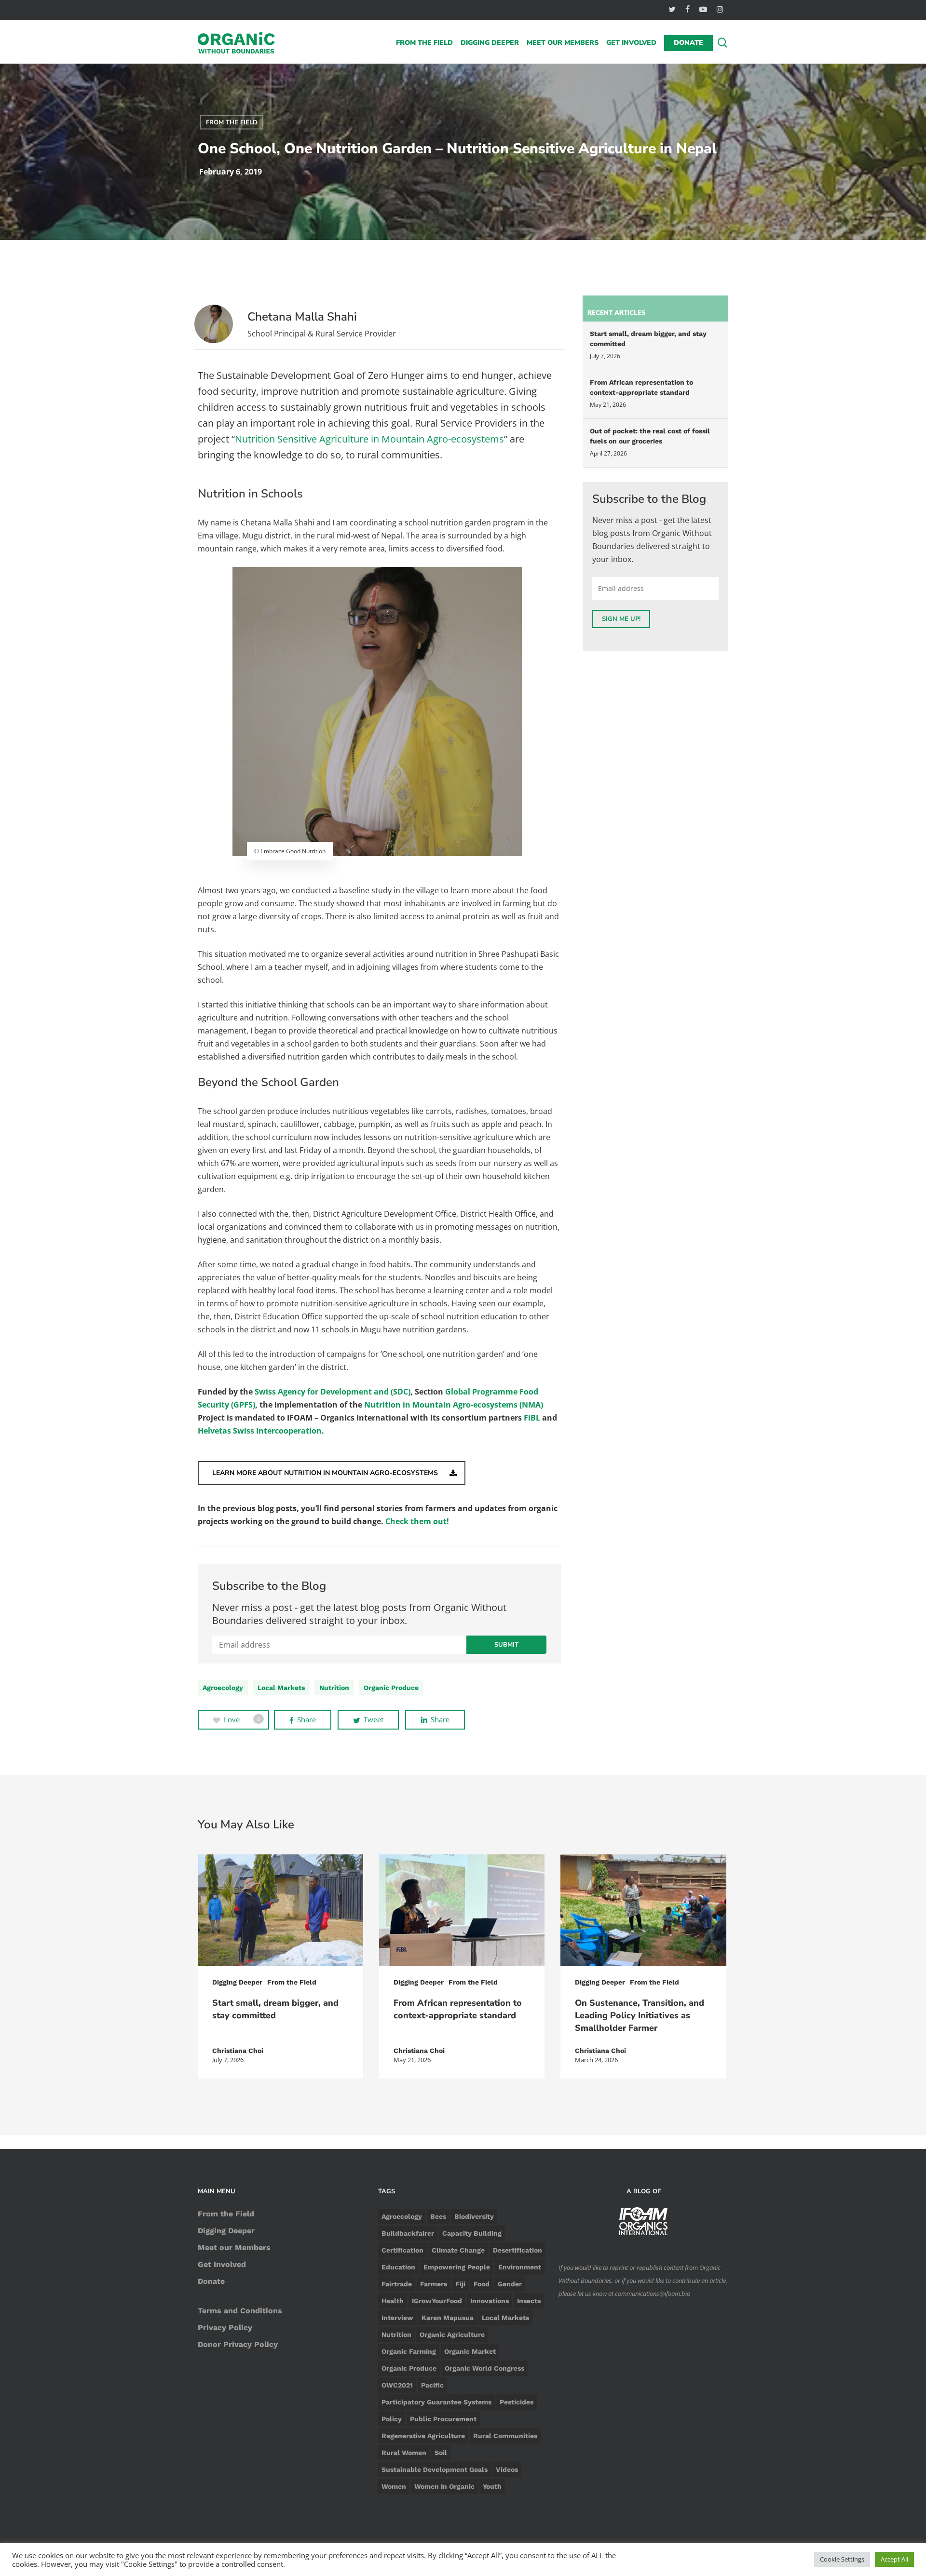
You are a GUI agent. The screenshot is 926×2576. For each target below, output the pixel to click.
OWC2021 (397, 2385)
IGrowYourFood (437, 2301)
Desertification (517, 2250)
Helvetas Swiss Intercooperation (260, 1431)
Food (482, 2284)
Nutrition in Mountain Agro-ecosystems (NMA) (454, 1405)
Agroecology (223, 1688)
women (394, 2486)
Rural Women (404, 2453)
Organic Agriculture (452, 2334)
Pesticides (517, 2402)
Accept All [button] (894, 2559)
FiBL (532, 1418)
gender (510, 2284)
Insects (529, 2301)
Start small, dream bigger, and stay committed (648, 339)
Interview (397, 2318)
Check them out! (417, 1521)
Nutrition (334, 1688)
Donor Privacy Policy (238, 2344)
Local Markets (281, 1688)
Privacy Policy (225, 2328)
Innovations (490, 2301)
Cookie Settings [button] (842, 2559)
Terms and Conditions (240, 2311)
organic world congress (484, 2368)
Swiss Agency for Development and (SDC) (333, 1392)
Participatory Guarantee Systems (436, 2402)
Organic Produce (391, 1688)
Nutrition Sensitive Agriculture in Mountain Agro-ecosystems (369, 439)
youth (492, 2486)
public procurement (443, 2419)
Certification (402, 2250)
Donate (211, 2281)
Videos (507, 2469)
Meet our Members (234, 2247)
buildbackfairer (408, 2233)
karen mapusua (448, 2318)
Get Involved (222, 2264)
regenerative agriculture (423, 2436)
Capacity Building (472, 2233)
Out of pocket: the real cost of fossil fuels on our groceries (650, 436)
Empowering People (457, 2267)
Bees (438, 2216)
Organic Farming (409, 2351)
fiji (460, 2284)
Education (398, 2267)
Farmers (434, 2284)
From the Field (232, 122)
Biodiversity (474, 2216)
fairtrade (397, 2284)
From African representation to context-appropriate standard (641, 387)
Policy (392, 2419)
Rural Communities (505, 2436)
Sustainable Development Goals (435, 2469)
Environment (520, 2267)
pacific (432, 2385)
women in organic (444, 2486)
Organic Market (470, 2351)
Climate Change (458, 2250)
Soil (441, 2453)
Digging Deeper (237, 1982)
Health (393, 2301)
